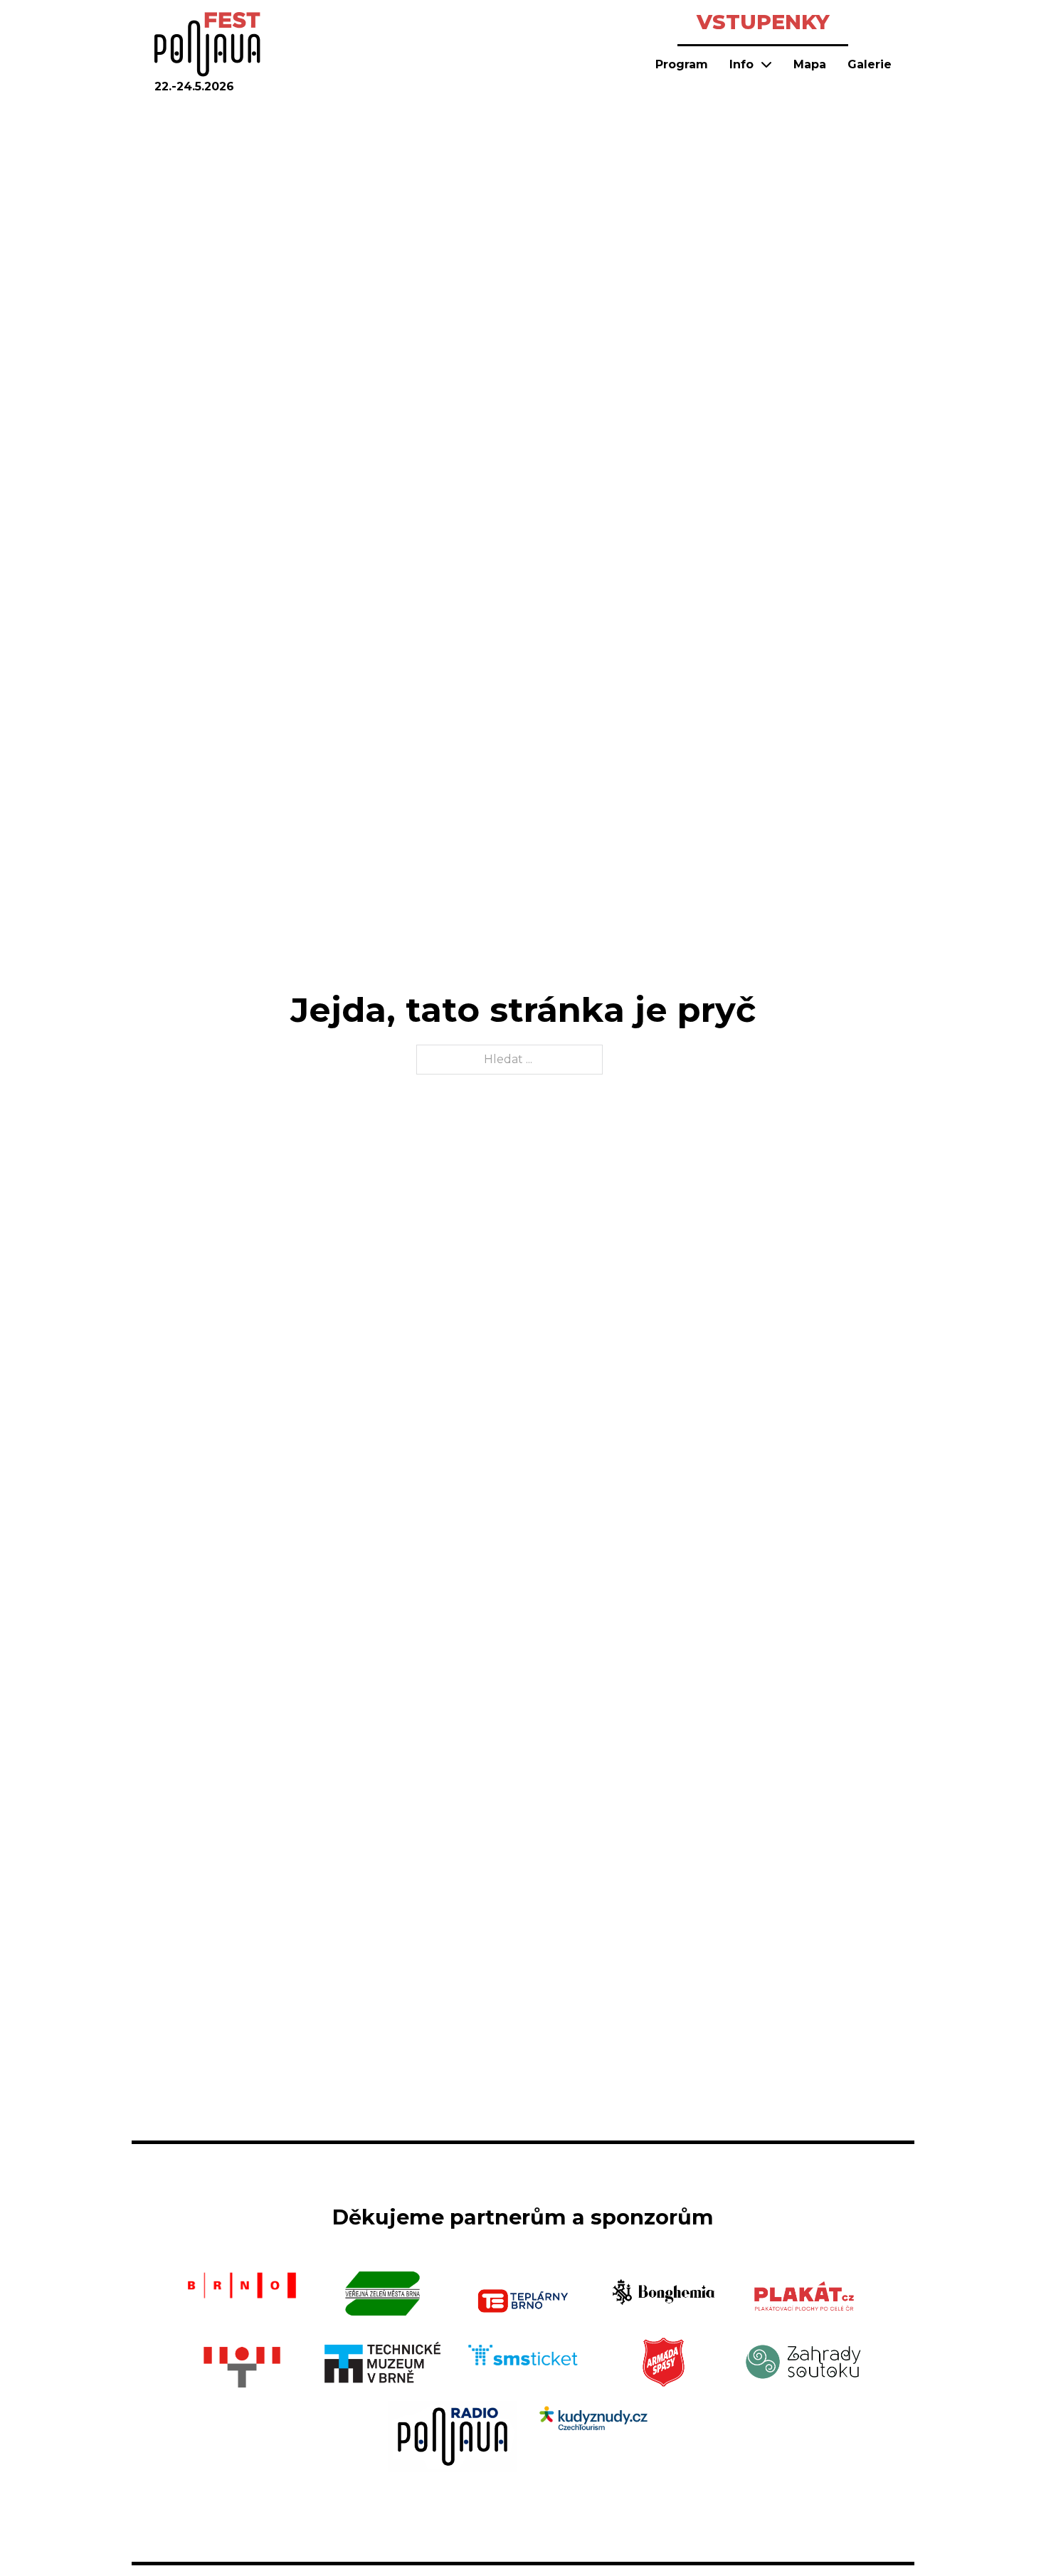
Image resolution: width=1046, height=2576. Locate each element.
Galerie (870, 64)
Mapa (810, 64)
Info (741, 64)
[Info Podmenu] (766, 64)
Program (682, 64)
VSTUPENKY (763, 22)
